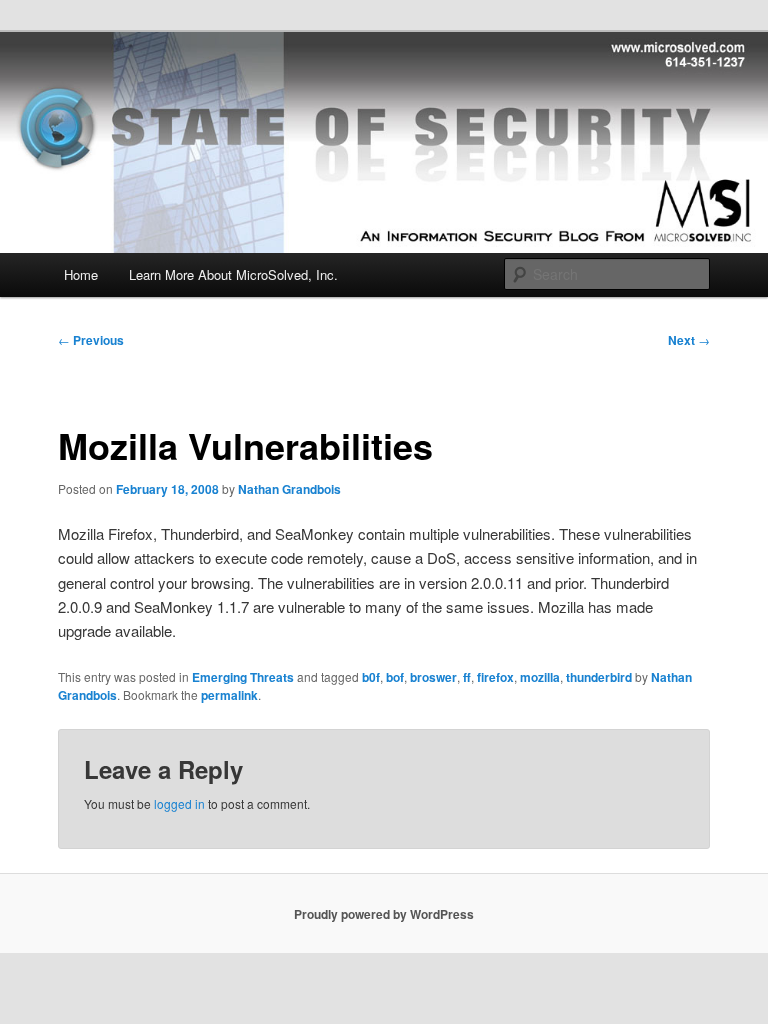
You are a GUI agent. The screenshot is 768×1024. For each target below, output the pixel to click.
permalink (229, 695)
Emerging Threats (243, 677)
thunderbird (599, 677)
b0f (371, 677)
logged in (179, 803)
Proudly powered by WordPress (384, 914)
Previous (91, 340)
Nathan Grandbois (289, 489)
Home (81, 274)
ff (467, 677)
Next (689, 340)
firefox (495, 677)
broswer (433, 677)
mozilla (540, 677)
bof (395, 677)
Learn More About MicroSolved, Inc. (233, 274)
